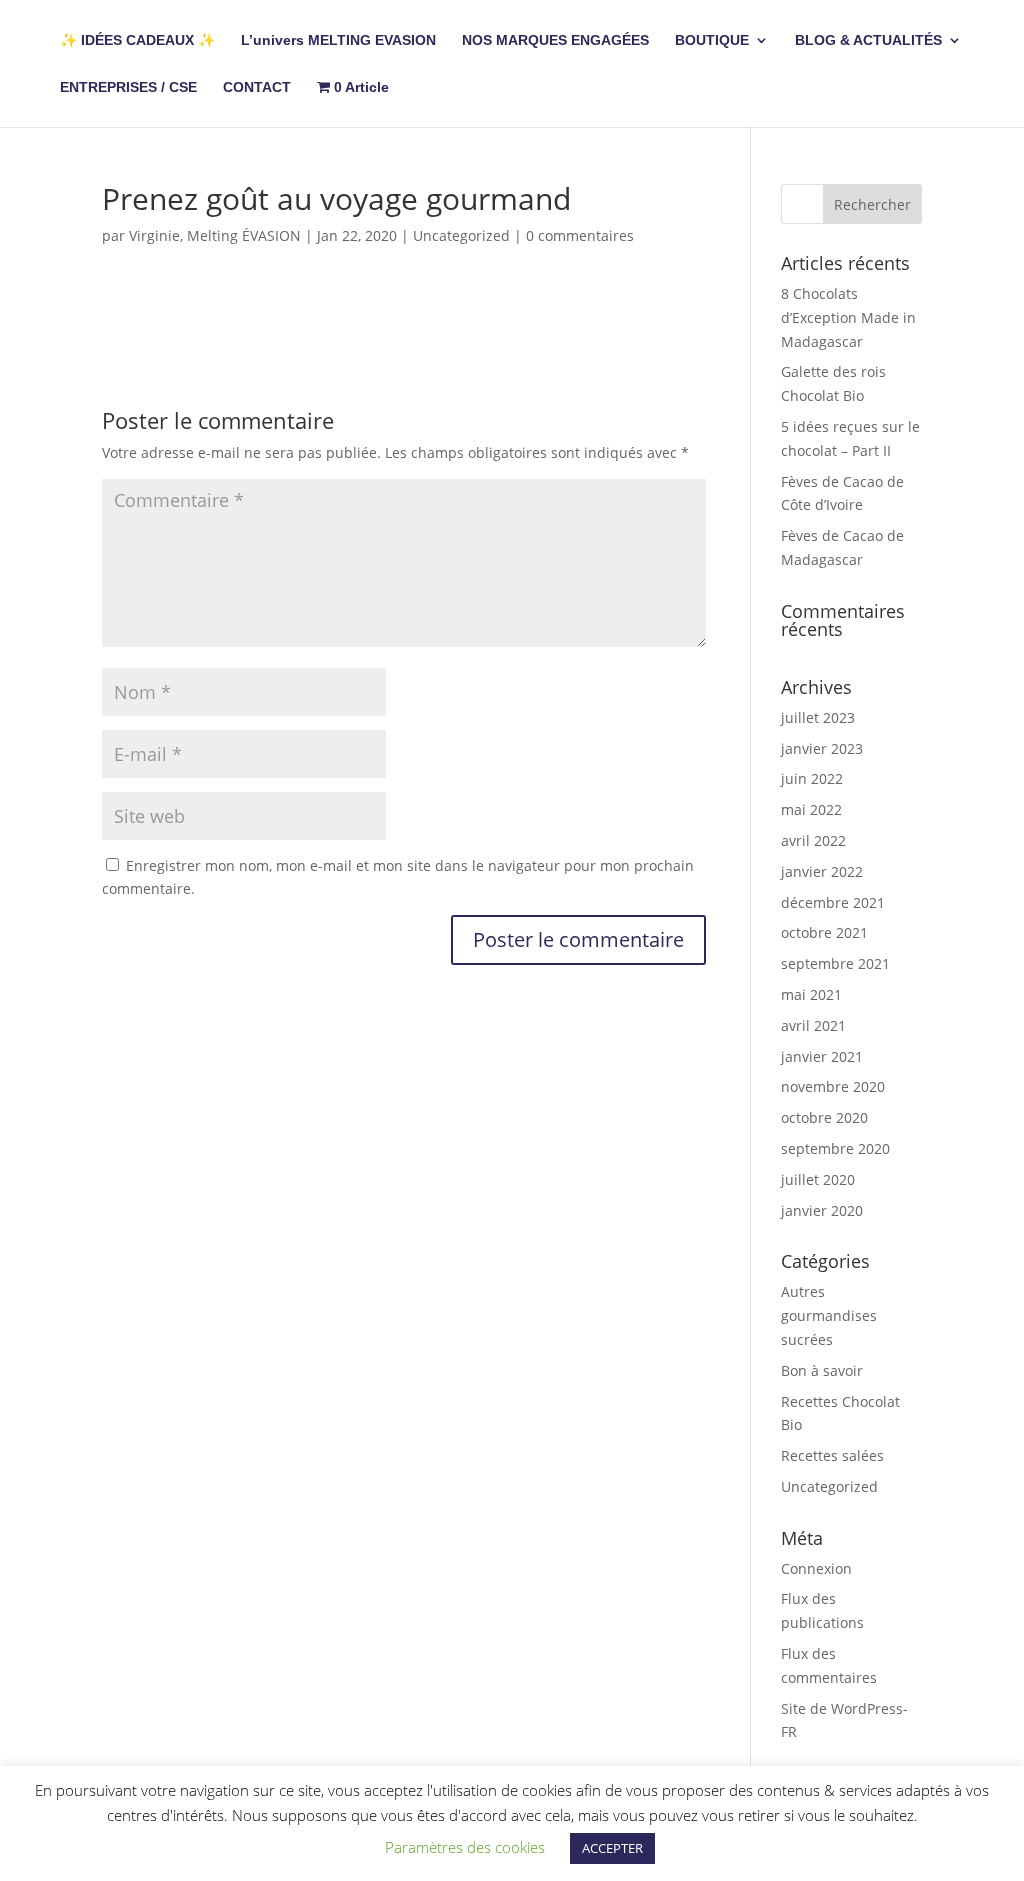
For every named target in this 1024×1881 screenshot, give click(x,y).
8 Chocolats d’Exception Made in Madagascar (848, 317)
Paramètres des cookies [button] (465, 1847)
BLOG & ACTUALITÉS (868, 40)
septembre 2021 (835, 963)
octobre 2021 (824, 932)
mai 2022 (811, 809)
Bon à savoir (822, 1370)
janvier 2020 (822, 1210)
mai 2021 (811, 994)
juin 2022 (812, 778)
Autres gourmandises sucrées (829, 1315)
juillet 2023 (818, 717)
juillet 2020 (818, 1179)
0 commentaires (580, 235)
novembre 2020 (833, 1086)
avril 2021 (813, 1025)
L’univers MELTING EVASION (338, 40)
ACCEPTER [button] (612, 1848)
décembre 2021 (833, 902)
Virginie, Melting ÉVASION (215, 235)
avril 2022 (813, 840)
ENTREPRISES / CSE (128, 87)
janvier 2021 (822, 1056)
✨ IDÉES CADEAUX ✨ (137, 40)
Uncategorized (461, 235)
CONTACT (257, 87)
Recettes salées (832, 1455)
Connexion (816, 1568)
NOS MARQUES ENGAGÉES (555, 40)
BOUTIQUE (712, 40)
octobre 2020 (824, 1117)
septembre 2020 (835, 1148)
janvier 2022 (822, 871)
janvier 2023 (822, 748)
